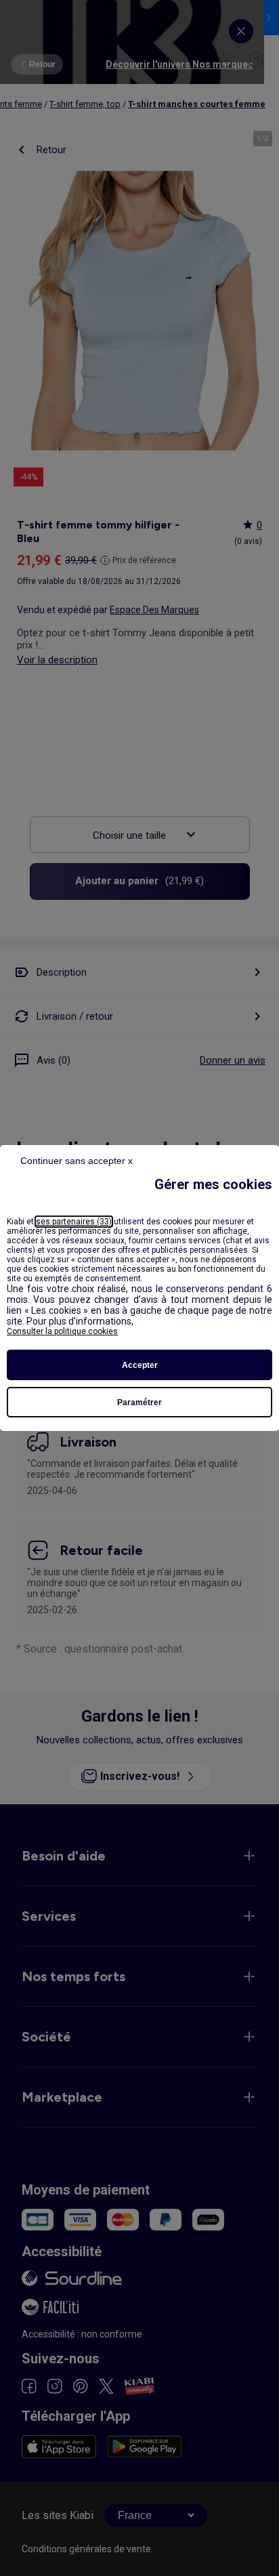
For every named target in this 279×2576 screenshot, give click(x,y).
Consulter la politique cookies (62, 1331)
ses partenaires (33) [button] (74, 1222)
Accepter (140, 1365)
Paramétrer (139, 1403)
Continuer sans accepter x (77, 1161)
